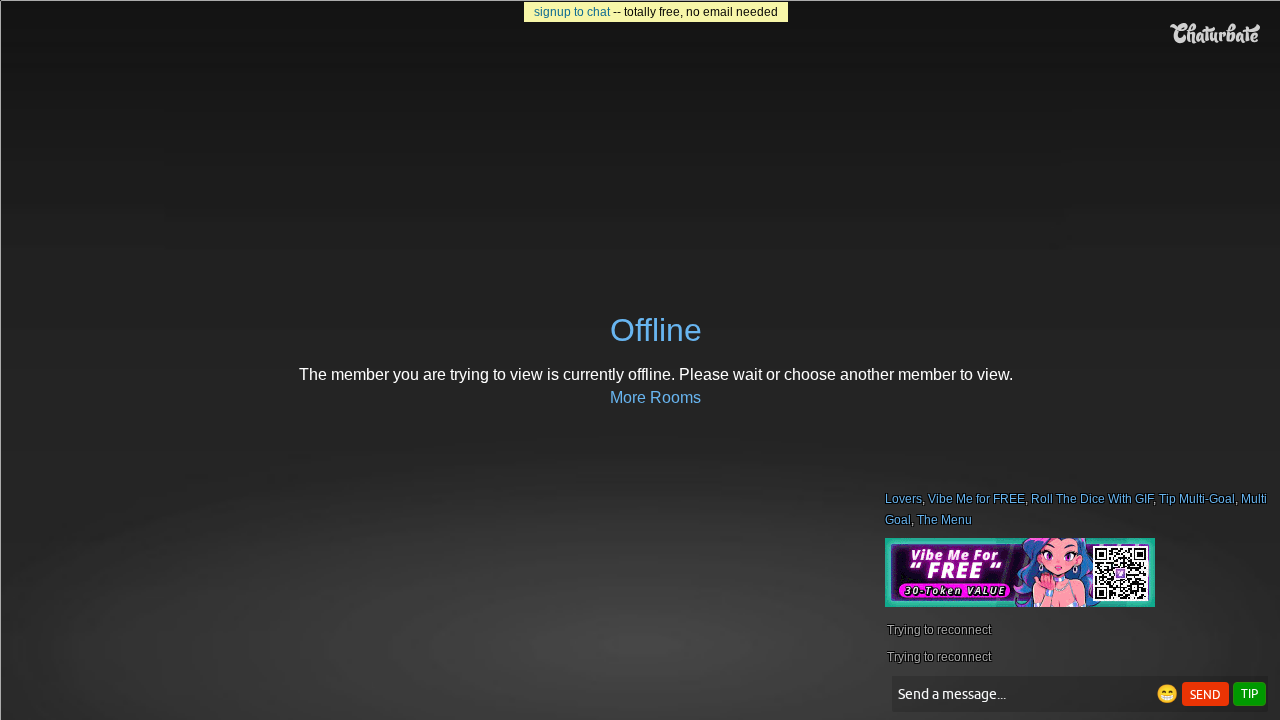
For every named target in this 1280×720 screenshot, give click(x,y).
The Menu (944, 520)
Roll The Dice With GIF (1092, 499)
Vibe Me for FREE (976, 499)
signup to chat (572, 12)
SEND (1205, 695)
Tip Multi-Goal (1197, 499)
